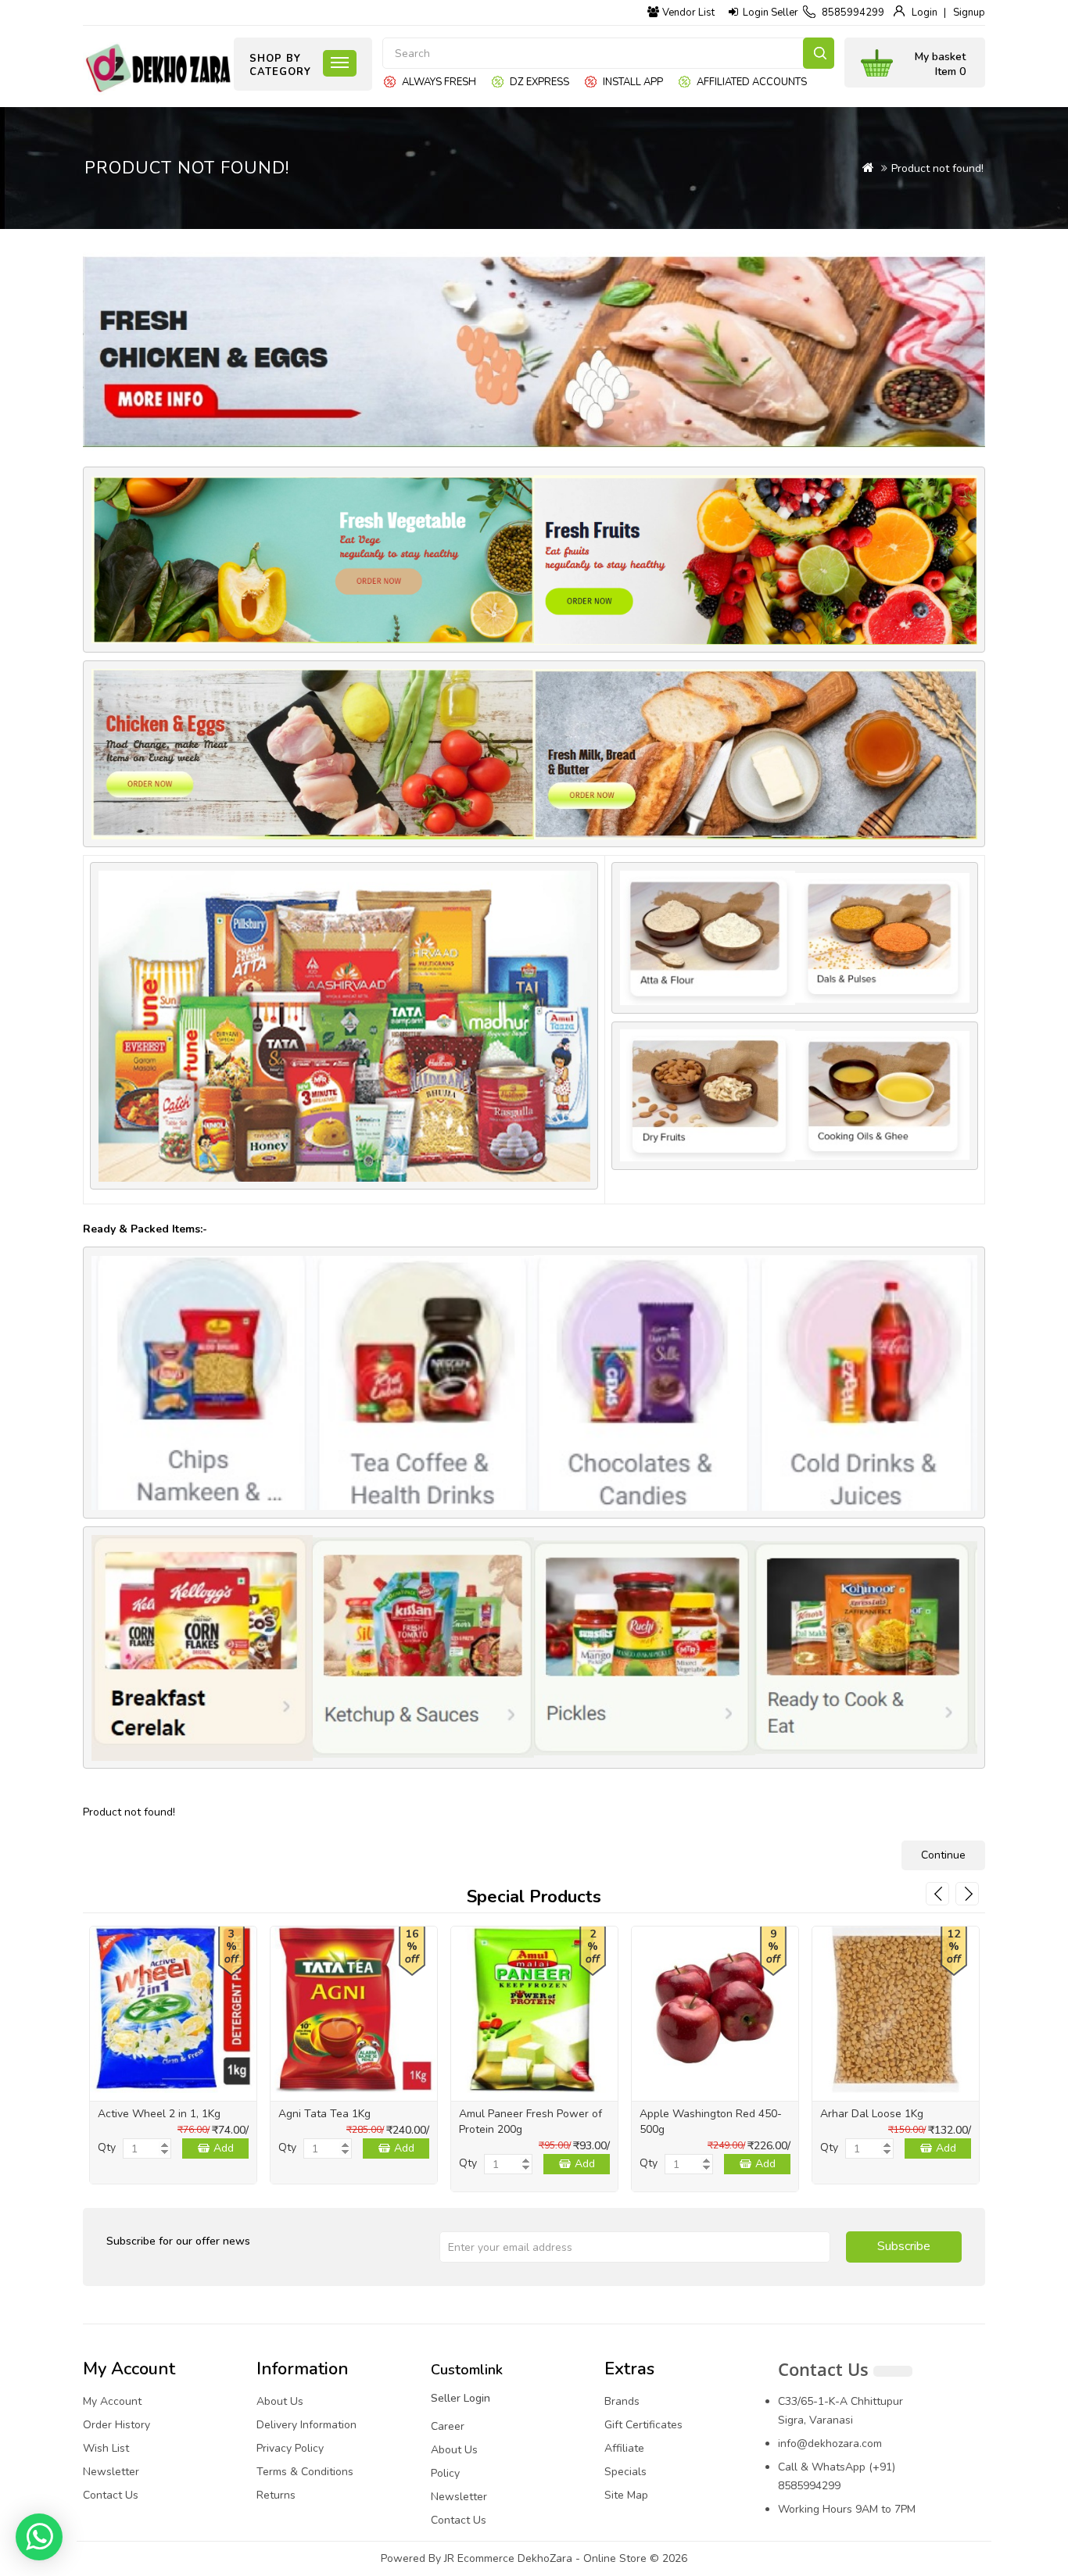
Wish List (106, 2448)
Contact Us (111, 2495)
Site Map (626, 2495)
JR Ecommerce (479, 2558)
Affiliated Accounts (752, 82)
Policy (445, 2473)
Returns (276, 2495)
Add (224, 2148)
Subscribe (904, 2246)
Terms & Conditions (305, 2472)
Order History (116, 2425)
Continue (943, 1855)
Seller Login (461, 2398)
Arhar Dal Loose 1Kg (872, 2114)
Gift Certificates (643, 2425)
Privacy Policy (290, 2448)
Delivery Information (306, 2425)
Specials (625, 2472)
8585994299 (853, 13)
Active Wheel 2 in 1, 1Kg (159, 2114)
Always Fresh (439, 82)
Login (925, 13)
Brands (622, 2401)
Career (448, 2426)
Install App (633, 82)
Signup (969, 13)
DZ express (539, 82)
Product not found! (937, 168)
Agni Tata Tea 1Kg (324, 2114)
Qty (107, 2147)
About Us (280, 2401)
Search (819, 53)
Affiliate (624, 2448)
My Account (112, 2401)
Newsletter (111, 2472)
